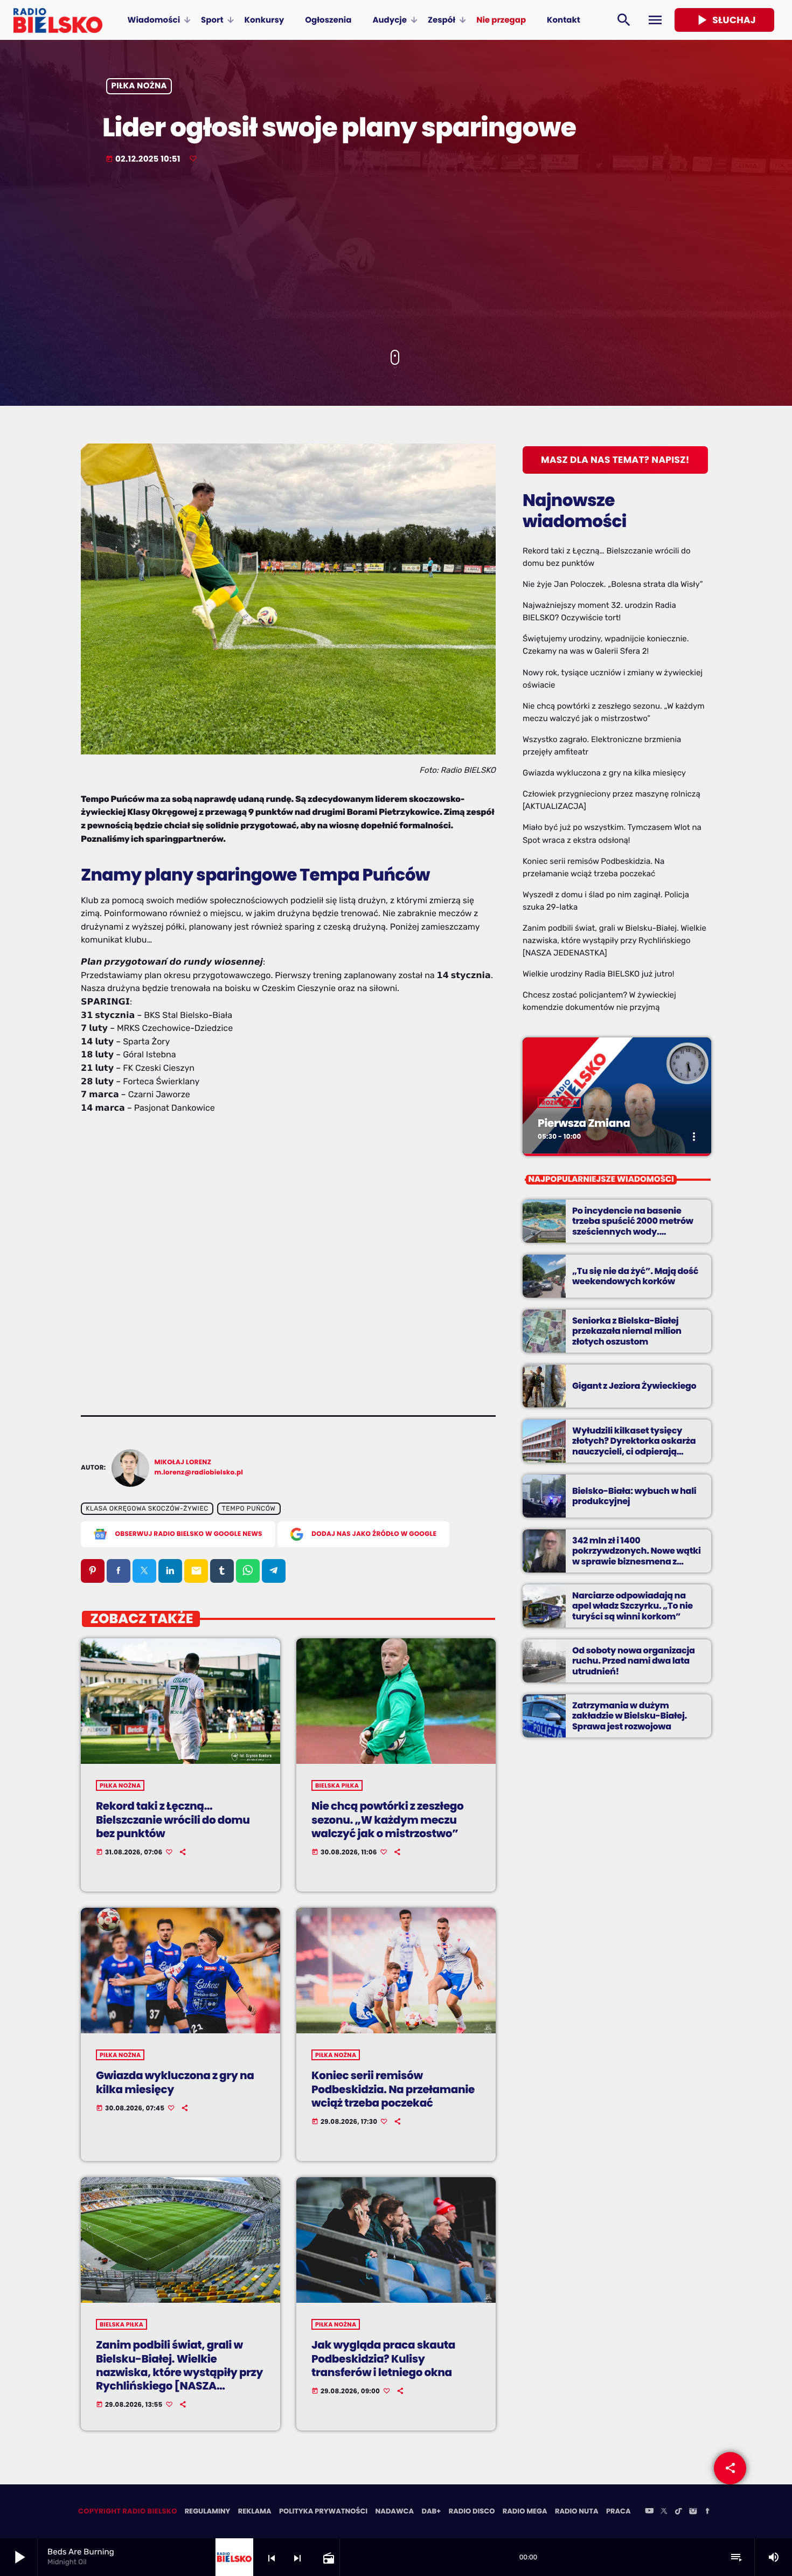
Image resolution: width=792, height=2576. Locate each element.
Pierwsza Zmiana (584, 1123)
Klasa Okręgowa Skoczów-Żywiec (147, 1509)
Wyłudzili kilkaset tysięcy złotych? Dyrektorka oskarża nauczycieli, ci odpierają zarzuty (634, 1446)
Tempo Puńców (249, 1509)
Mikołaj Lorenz (183, 1462)
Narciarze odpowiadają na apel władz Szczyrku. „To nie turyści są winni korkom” (633, 1606)
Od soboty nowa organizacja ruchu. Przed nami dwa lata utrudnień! (634, 1661)
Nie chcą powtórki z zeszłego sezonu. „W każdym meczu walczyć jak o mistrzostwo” (387, 1819)
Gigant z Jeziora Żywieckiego (634, 1386)
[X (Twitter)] (664, 2512)
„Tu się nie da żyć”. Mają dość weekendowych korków (635, 1276)
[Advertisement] (396, 258)
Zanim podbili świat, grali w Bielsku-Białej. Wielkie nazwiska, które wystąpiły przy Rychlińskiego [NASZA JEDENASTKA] (179, 2372)
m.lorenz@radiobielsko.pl (199, 1473)
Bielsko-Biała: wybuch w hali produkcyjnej (634, 1496)
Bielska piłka (337, 1785)
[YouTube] (649, 2512)
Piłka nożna (139, 86)
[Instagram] (693, 2512)
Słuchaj (724, 20)
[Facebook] (707, 2512)
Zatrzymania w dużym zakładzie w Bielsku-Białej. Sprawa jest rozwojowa (630, 1716)
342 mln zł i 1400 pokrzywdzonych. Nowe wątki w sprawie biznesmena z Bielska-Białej (637, 1556)
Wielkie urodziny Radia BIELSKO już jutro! (599, 974)
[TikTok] (678, 2512)
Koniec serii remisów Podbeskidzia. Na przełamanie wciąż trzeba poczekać (393, 2089)
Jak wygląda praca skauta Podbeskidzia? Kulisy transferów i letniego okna (383, 2358)
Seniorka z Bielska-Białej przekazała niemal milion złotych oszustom (627, 1331)
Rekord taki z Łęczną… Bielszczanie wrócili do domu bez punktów (173, 1819)
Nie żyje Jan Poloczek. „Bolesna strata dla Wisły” (613, 584)
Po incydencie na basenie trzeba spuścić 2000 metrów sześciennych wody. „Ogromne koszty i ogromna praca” (633, 1231)
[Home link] (58, 20)
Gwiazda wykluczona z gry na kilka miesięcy (175, 2082)
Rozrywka (559, 1103)
